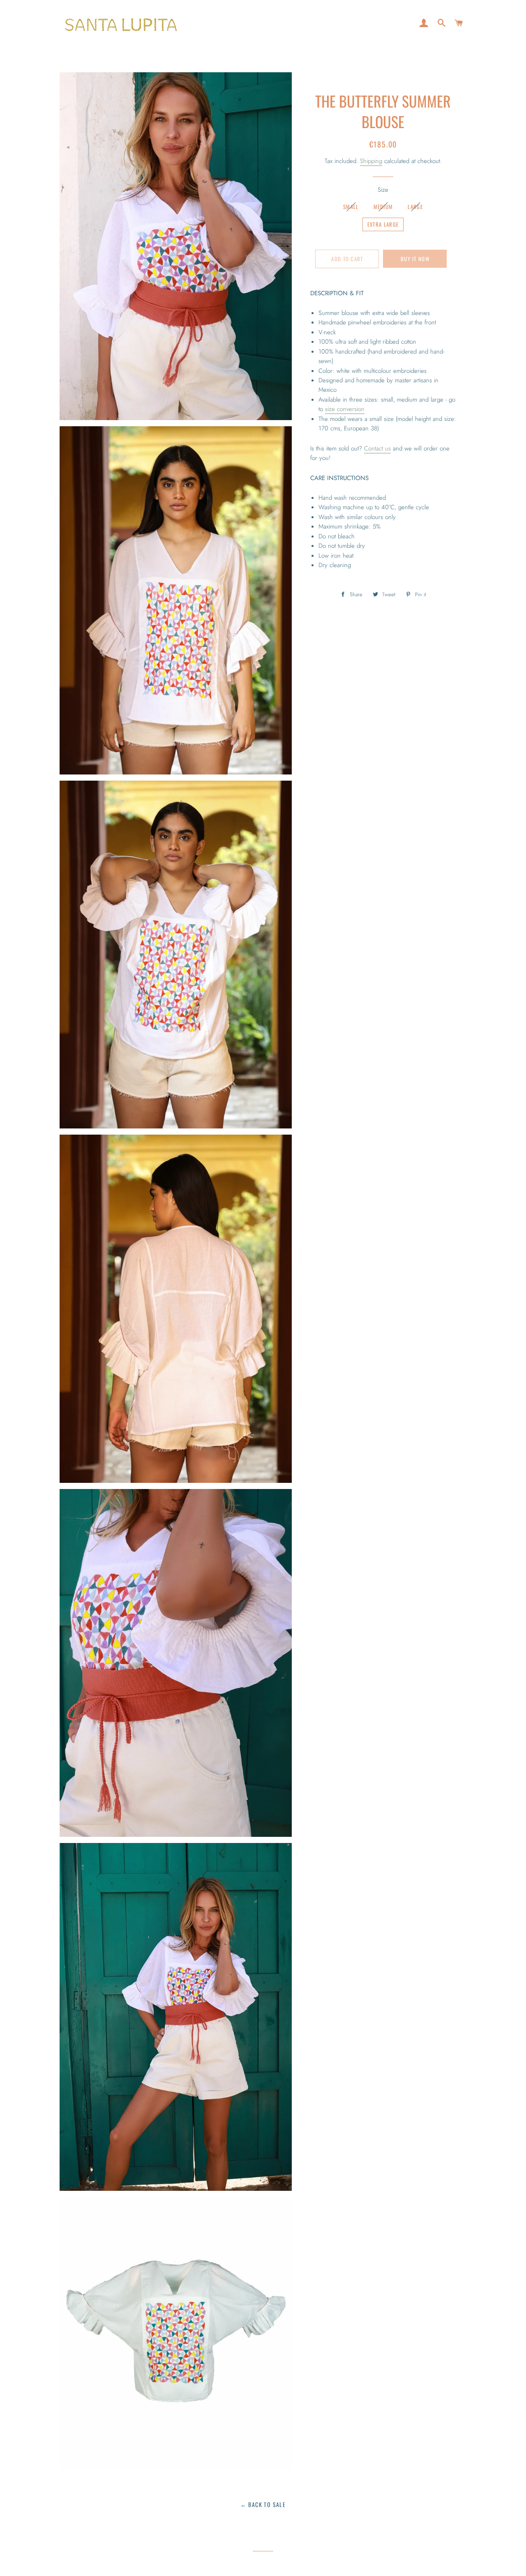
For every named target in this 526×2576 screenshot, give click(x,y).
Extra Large (383, 224)
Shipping (371, 161)
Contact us (377, 448)
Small (351, 207)
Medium (383, 207)
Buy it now (415, 259)
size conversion (345, 409)
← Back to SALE (263, 2504)
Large (415, 207)
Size (383, 190)
